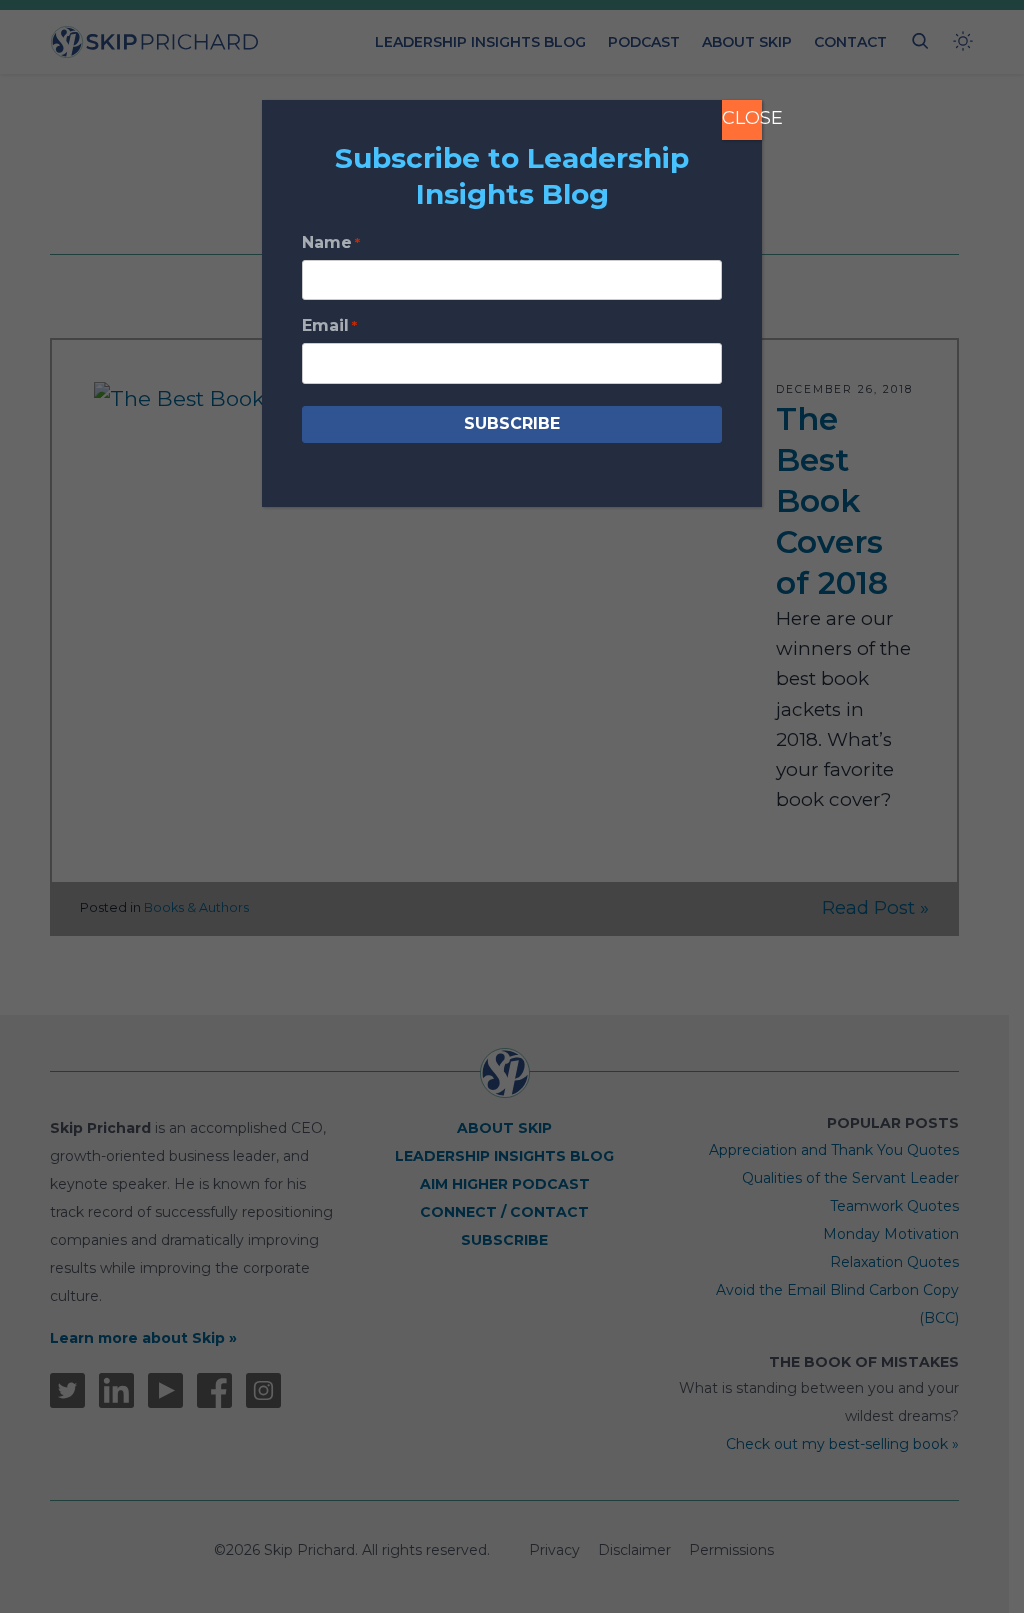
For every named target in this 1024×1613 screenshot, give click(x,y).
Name (331, 242)
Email (329, 325)
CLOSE (742, 118)
